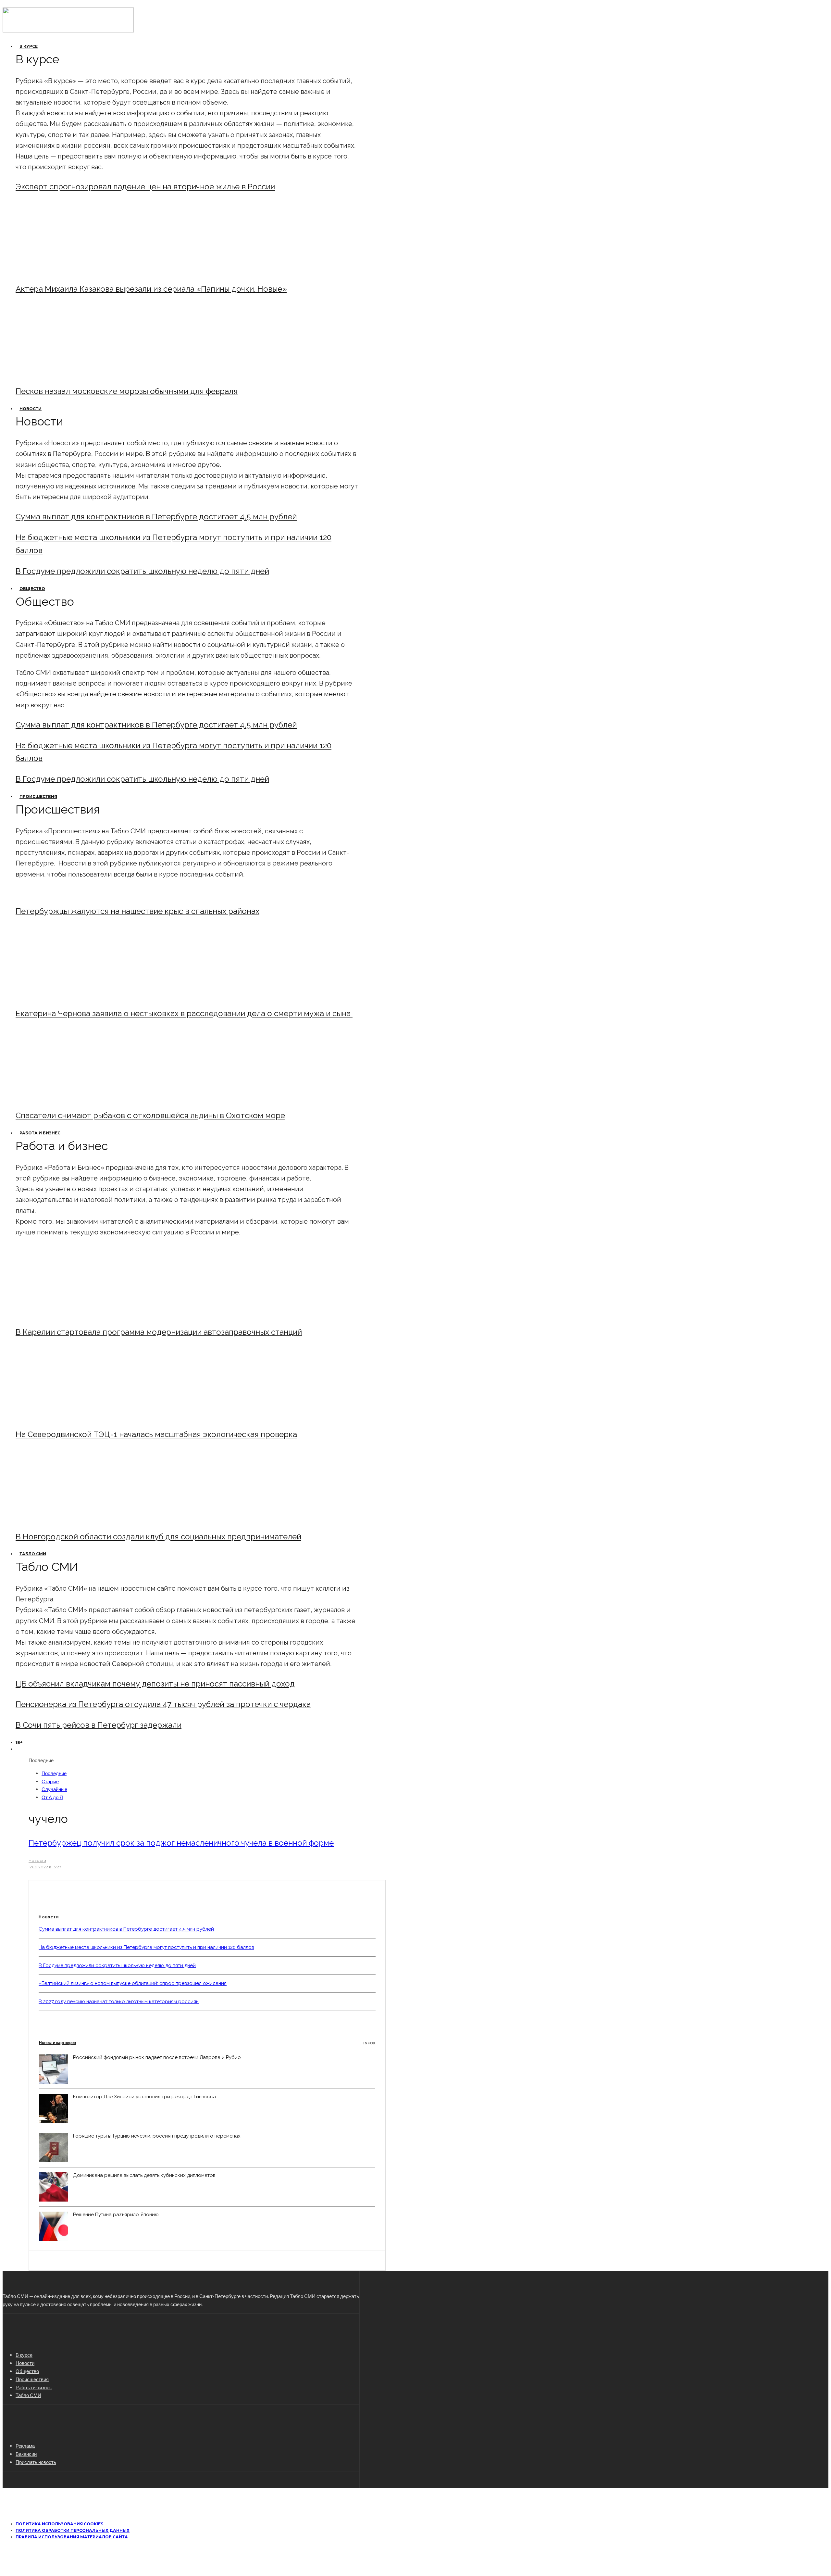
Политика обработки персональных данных (73, 2530)
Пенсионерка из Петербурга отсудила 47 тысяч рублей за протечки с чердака (163, 1704)
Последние (54, 1773)
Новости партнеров (207, 2043)
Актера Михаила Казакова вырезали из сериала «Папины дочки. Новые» (151, 289)
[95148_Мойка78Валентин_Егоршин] (69, 1098)
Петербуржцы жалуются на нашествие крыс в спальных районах (137, 911)
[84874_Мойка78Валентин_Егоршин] (69, 374)
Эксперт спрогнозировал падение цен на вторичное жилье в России (145, 187)
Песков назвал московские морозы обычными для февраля (127, 391)
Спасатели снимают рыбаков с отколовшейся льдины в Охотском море (150, 1115)
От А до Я (52, 1797)
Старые (50, 1781)
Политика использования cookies (59, 2524)
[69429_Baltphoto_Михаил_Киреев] (69, 1314)
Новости (31, 409)
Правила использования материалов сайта (72, 2537)
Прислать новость (36, 2462)
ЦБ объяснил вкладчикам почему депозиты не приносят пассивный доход (155, 1684)
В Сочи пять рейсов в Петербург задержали (99, 1725)
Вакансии (26, 2454)
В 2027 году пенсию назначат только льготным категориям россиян (119, 2001)
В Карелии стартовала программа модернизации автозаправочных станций (159, 1332)
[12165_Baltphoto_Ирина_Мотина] (69, 1417)
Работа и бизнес (40, 1133)
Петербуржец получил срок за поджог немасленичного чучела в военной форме (181, 1843)
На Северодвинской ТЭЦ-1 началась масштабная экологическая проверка (156, 1434)
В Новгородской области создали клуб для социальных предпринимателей (158, 1537)
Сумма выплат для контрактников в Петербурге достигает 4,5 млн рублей (156, 517)
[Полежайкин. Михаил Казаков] (69, 271)
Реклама (25, 2446)
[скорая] (69, 996)
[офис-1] (69, 1519)
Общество (32, 589)
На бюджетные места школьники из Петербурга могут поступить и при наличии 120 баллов (146, 1947)
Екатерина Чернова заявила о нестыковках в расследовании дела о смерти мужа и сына (184, 1013)
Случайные (54, 1789)
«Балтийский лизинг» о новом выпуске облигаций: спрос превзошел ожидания (133, 1983)
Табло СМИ (33, 1554)
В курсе (29, 46)
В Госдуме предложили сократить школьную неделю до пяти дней (142, 571)
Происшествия (38, 796)
